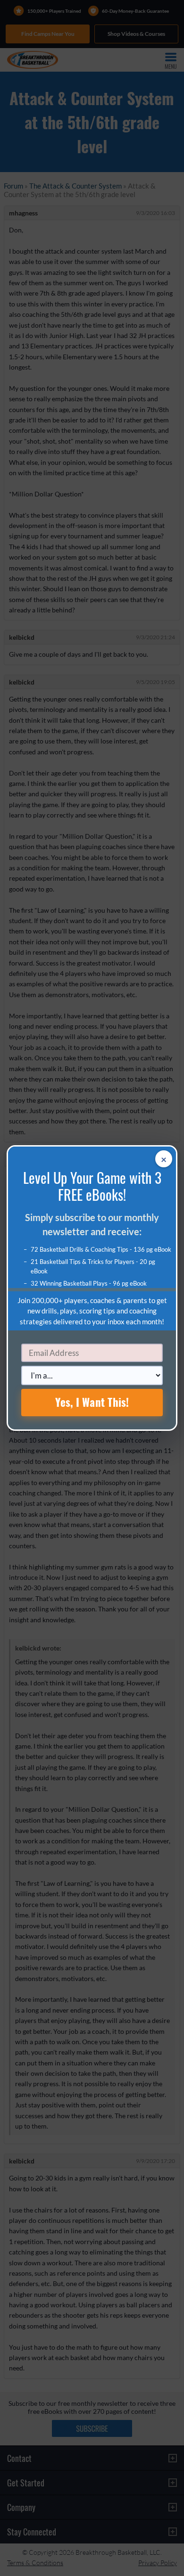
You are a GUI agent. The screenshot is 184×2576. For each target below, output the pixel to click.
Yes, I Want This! (92, 1402)
